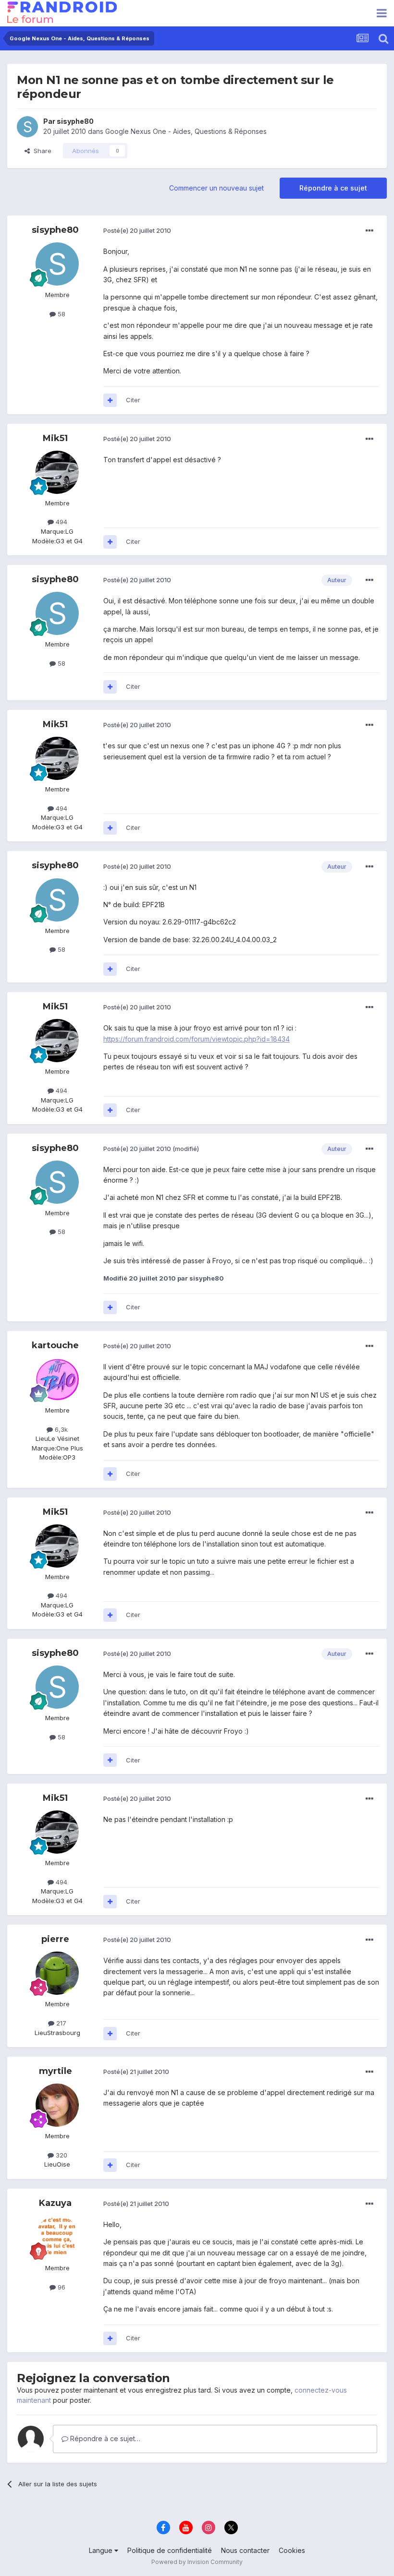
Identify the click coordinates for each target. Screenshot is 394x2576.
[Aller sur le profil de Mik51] (57, 472)
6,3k (60, 1429)
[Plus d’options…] (369, 231)
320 (61, 2155)
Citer (133, 400)
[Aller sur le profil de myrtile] (57, 2105)
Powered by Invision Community (197, 2562)
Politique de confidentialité (170, 2550)
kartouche (55, 1345)
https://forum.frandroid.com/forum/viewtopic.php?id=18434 (197, 1039)
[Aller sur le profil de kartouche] (57, 1379)
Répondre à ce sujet (333, 188)
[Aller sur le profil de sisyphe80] (27, 127)
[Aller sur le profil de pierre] (57, 1973)
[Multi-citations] (110, 400)
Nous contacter (245, 2550)
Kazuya (55, 2203)
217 (60, 2023)
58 (61, 314)
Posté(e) (137, 230)
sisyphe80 (75, 121)
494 (61, 522)
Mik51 (55, 438)
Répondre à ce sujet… (104, 2438)
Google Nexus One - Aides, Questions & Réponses (186, 131)
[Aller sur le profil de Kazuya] (57, 2237)
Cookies (292, 2550)
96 (61, 2287)
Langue (102, 2550)
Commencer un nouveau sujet (216, 188)
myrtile (55, 2071)
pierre (55, 1939)
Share (41, 151)
